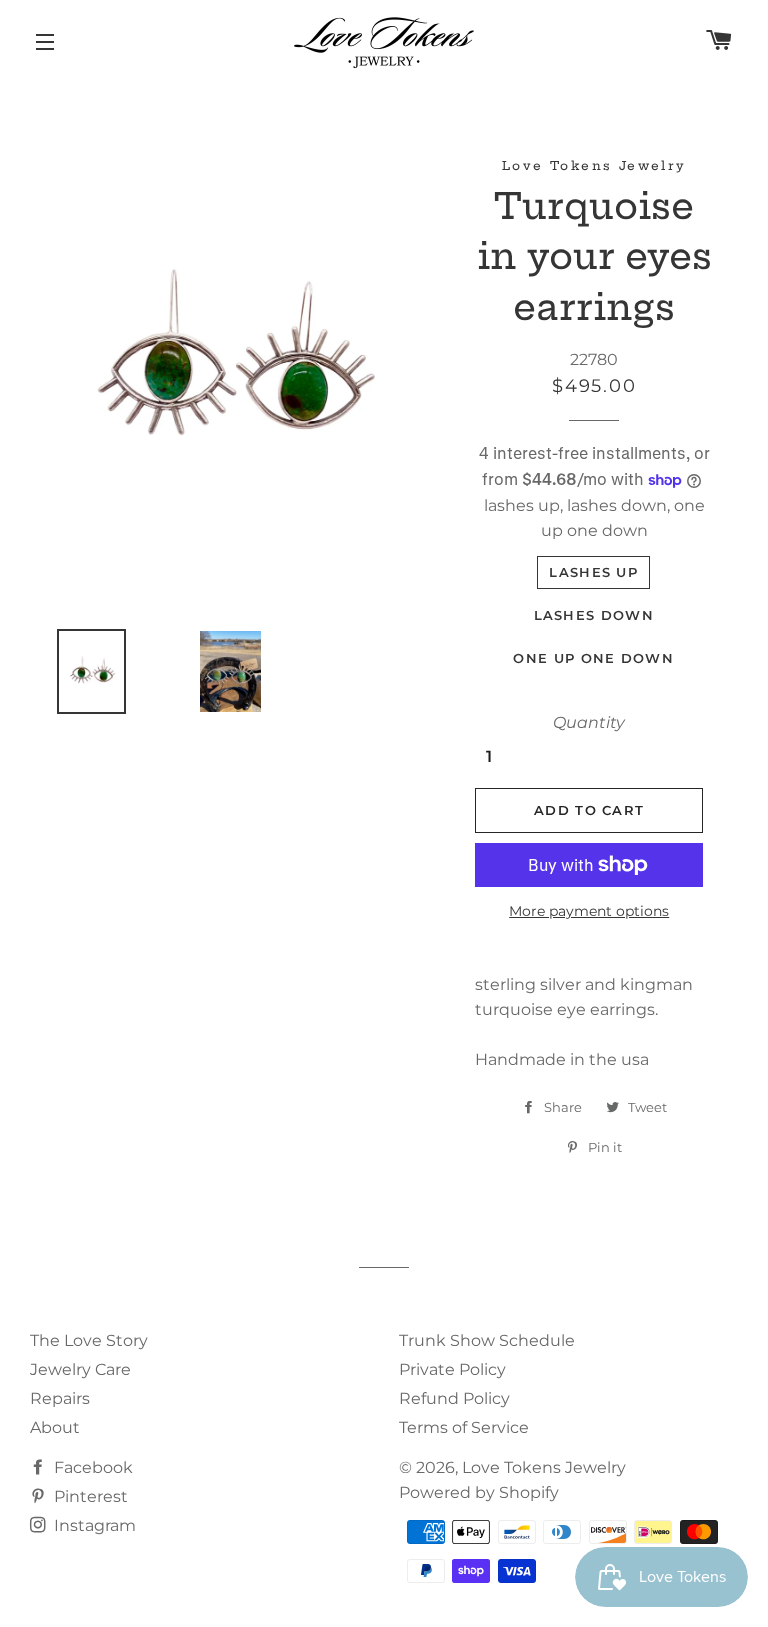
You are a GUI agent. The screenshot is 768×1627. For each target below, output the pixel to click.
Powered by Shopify (479, 1492)
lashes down (594, 615)
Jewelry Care (80, 1369)
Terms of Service (464, 1427)
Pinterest (89, 1496)
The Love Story (89, 1340)
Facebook (91, 1467)
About (55, 1427)
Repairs (60, 1398)
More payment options (589, 911)
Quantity (589, 722)
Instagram (93, 1525)
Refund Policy (454, 1398)
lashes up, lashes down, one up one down (594, 518)
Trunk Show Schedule (487, 1340)
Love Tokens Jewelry (544, 1467)
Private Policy (452, 1369)
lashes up (593, 572)
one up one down (593, 658)
